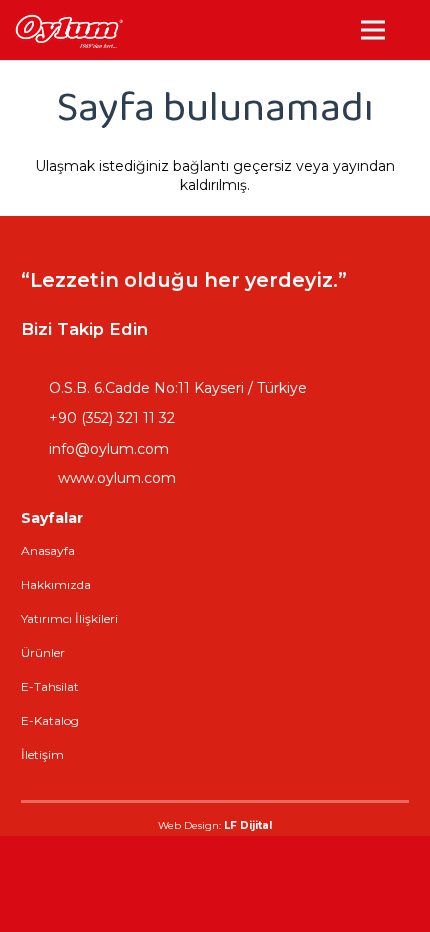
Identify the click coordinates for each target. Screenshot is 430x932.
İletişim (42, 754)
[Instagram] (237, 329)
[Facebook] (187, 329)
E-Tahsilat (50, 686)
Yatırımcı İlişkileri (69, 618)
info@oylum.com (109, 449)
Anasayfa (48, 550)
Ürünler (43, 652)
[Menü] (373, 30)
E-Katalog (50, 720)
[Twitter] (337, 329)
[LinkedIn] (287, 329)
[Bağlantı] (68, 30)
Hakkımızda (56, 584)
